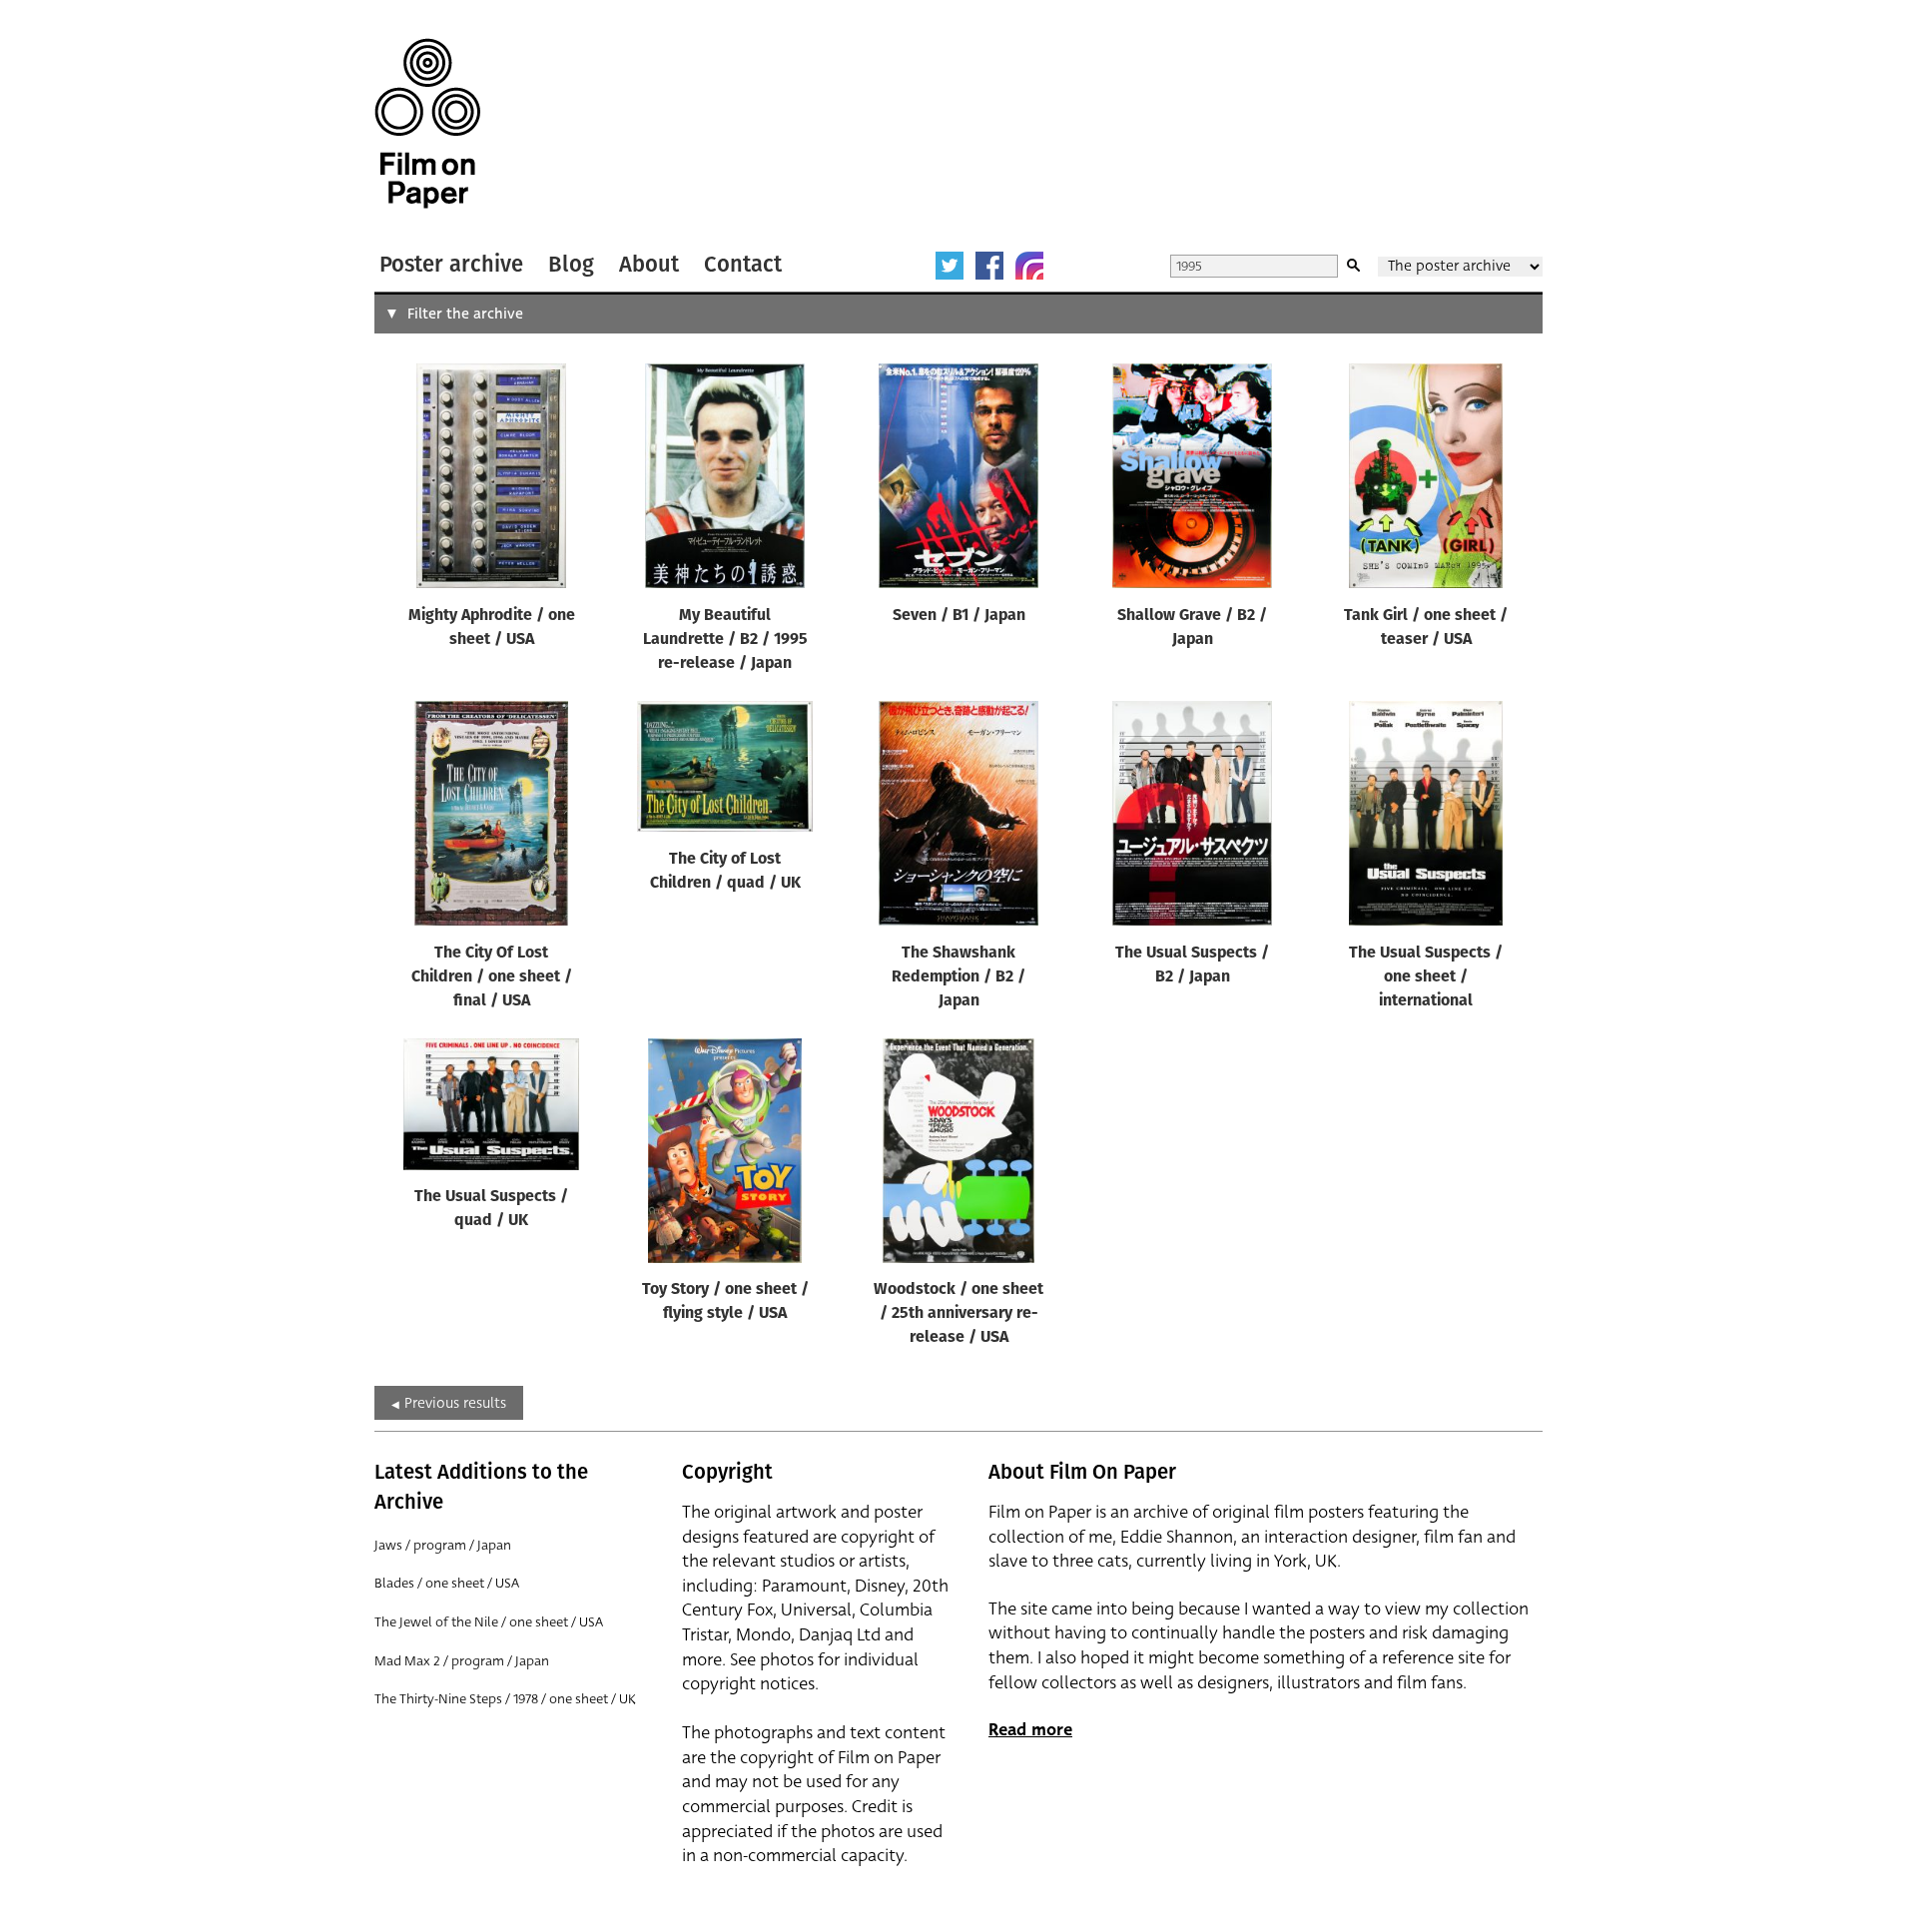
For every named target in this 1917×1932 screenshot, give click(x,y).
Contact (743, 264)
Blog (571, 264)
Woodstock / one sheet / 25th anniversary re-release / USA (958, 1314)
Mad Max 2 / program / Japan (462, 1661)
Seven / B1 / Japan (959, 616)
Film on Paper (427, 123)
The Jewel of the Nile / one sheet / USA (489, 1622)
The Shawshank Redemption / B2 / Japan (958, 977)
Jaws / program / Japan (443, 1545)
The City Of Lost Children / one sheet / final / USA (492, 977)
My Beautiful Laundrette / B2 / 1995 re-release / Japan (725, 640)
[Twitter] (950, 266)
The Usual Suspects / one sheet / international (1426, 977)
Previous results (455, 1403)
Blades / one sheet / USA (447, 1583)
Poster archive (451, 264)
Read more (1030, 1730)
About (649, 264)
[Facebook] (989, 266)
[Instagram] (1029, 266)
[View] (491, 480)
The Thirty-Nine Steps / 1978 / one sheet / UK (505, 1699)
